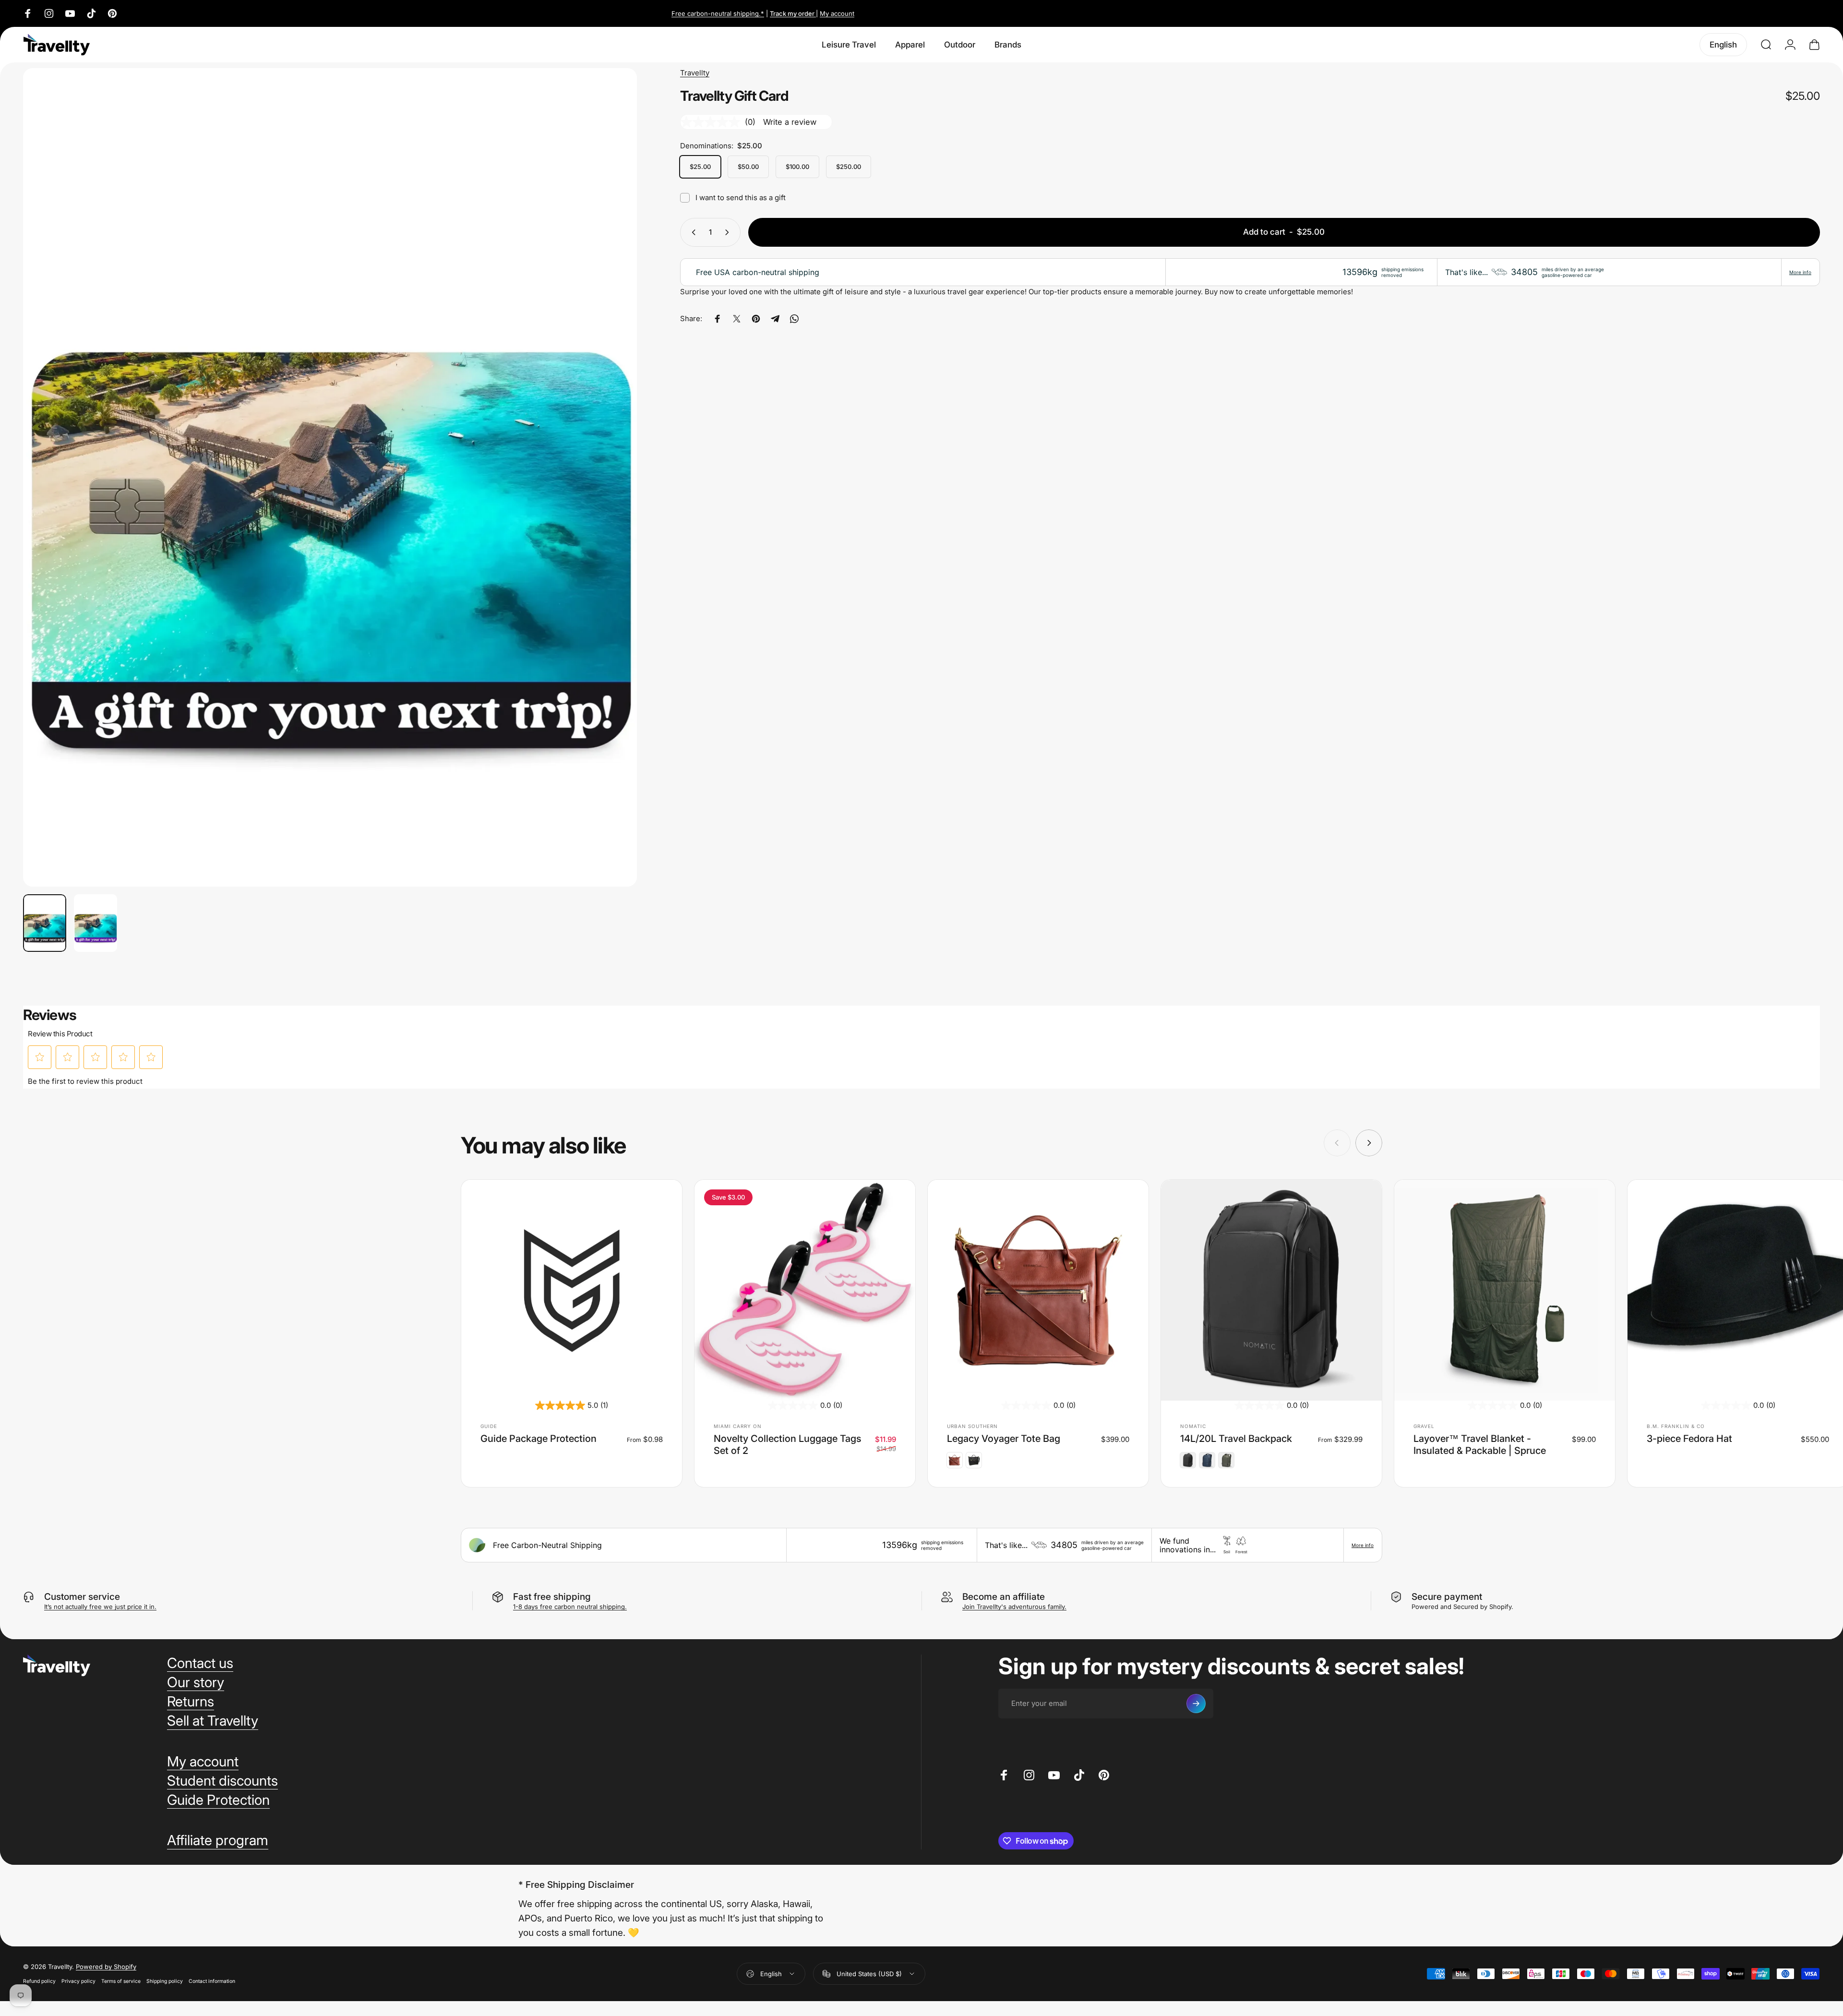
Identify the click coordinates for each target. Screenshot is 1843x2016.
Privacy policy (78, 1981)
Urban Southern (972, 1426)
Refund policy (39, 1981)
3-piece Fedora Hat (1689, 1439)
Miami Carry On (738, 1426)
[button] (40, 1057)
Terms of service (121, 1981)
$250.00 (849, 167)
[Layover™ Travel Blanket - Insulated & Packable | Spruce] (1505, 1290)
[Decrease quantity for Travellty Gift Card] (692, 232)
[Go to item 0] (45, 923)
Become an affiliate (1004, 1597)
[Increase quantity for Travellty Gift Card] (729, 232)
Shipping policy (165, 1981)
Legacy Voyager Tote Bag (1004, 1439)
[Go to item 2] (96, 923)
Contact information (212, 1981)
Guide (489, 1426)
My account (837, 13)
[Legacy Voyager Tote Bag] (1038, 1290)
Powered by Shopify (106, 1967)
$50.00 (748, 167)
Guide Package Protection (539, 1439)
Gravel (1424, 1426)
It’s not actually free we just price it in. (100, 1607)
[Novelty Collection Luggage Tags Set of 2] (805, 1290)
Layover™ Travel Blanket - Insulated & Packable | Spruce (1480, 1445)
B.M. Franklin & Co (1676, 1426)
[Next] (612, 500)
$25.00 (700, 167)
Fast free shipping (552, 1597)
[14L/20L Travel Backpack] (1271, 1290)
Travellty (695, 73)
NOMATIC (1193, 1426)
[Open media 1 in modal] (330, 477)
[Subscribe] (1196, 1704)
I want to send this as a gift (741, 198)
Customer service (82, 1597)
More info (1800, 272)
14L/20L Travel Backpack (1236, 1439)
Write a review (790, 122)
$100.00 (797, 167)
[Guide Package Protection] (572, 1290)
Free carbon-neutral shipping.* (718, 13)
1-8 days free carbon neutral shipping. (570, 1607)
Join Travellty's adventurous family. (1014, 1607)
